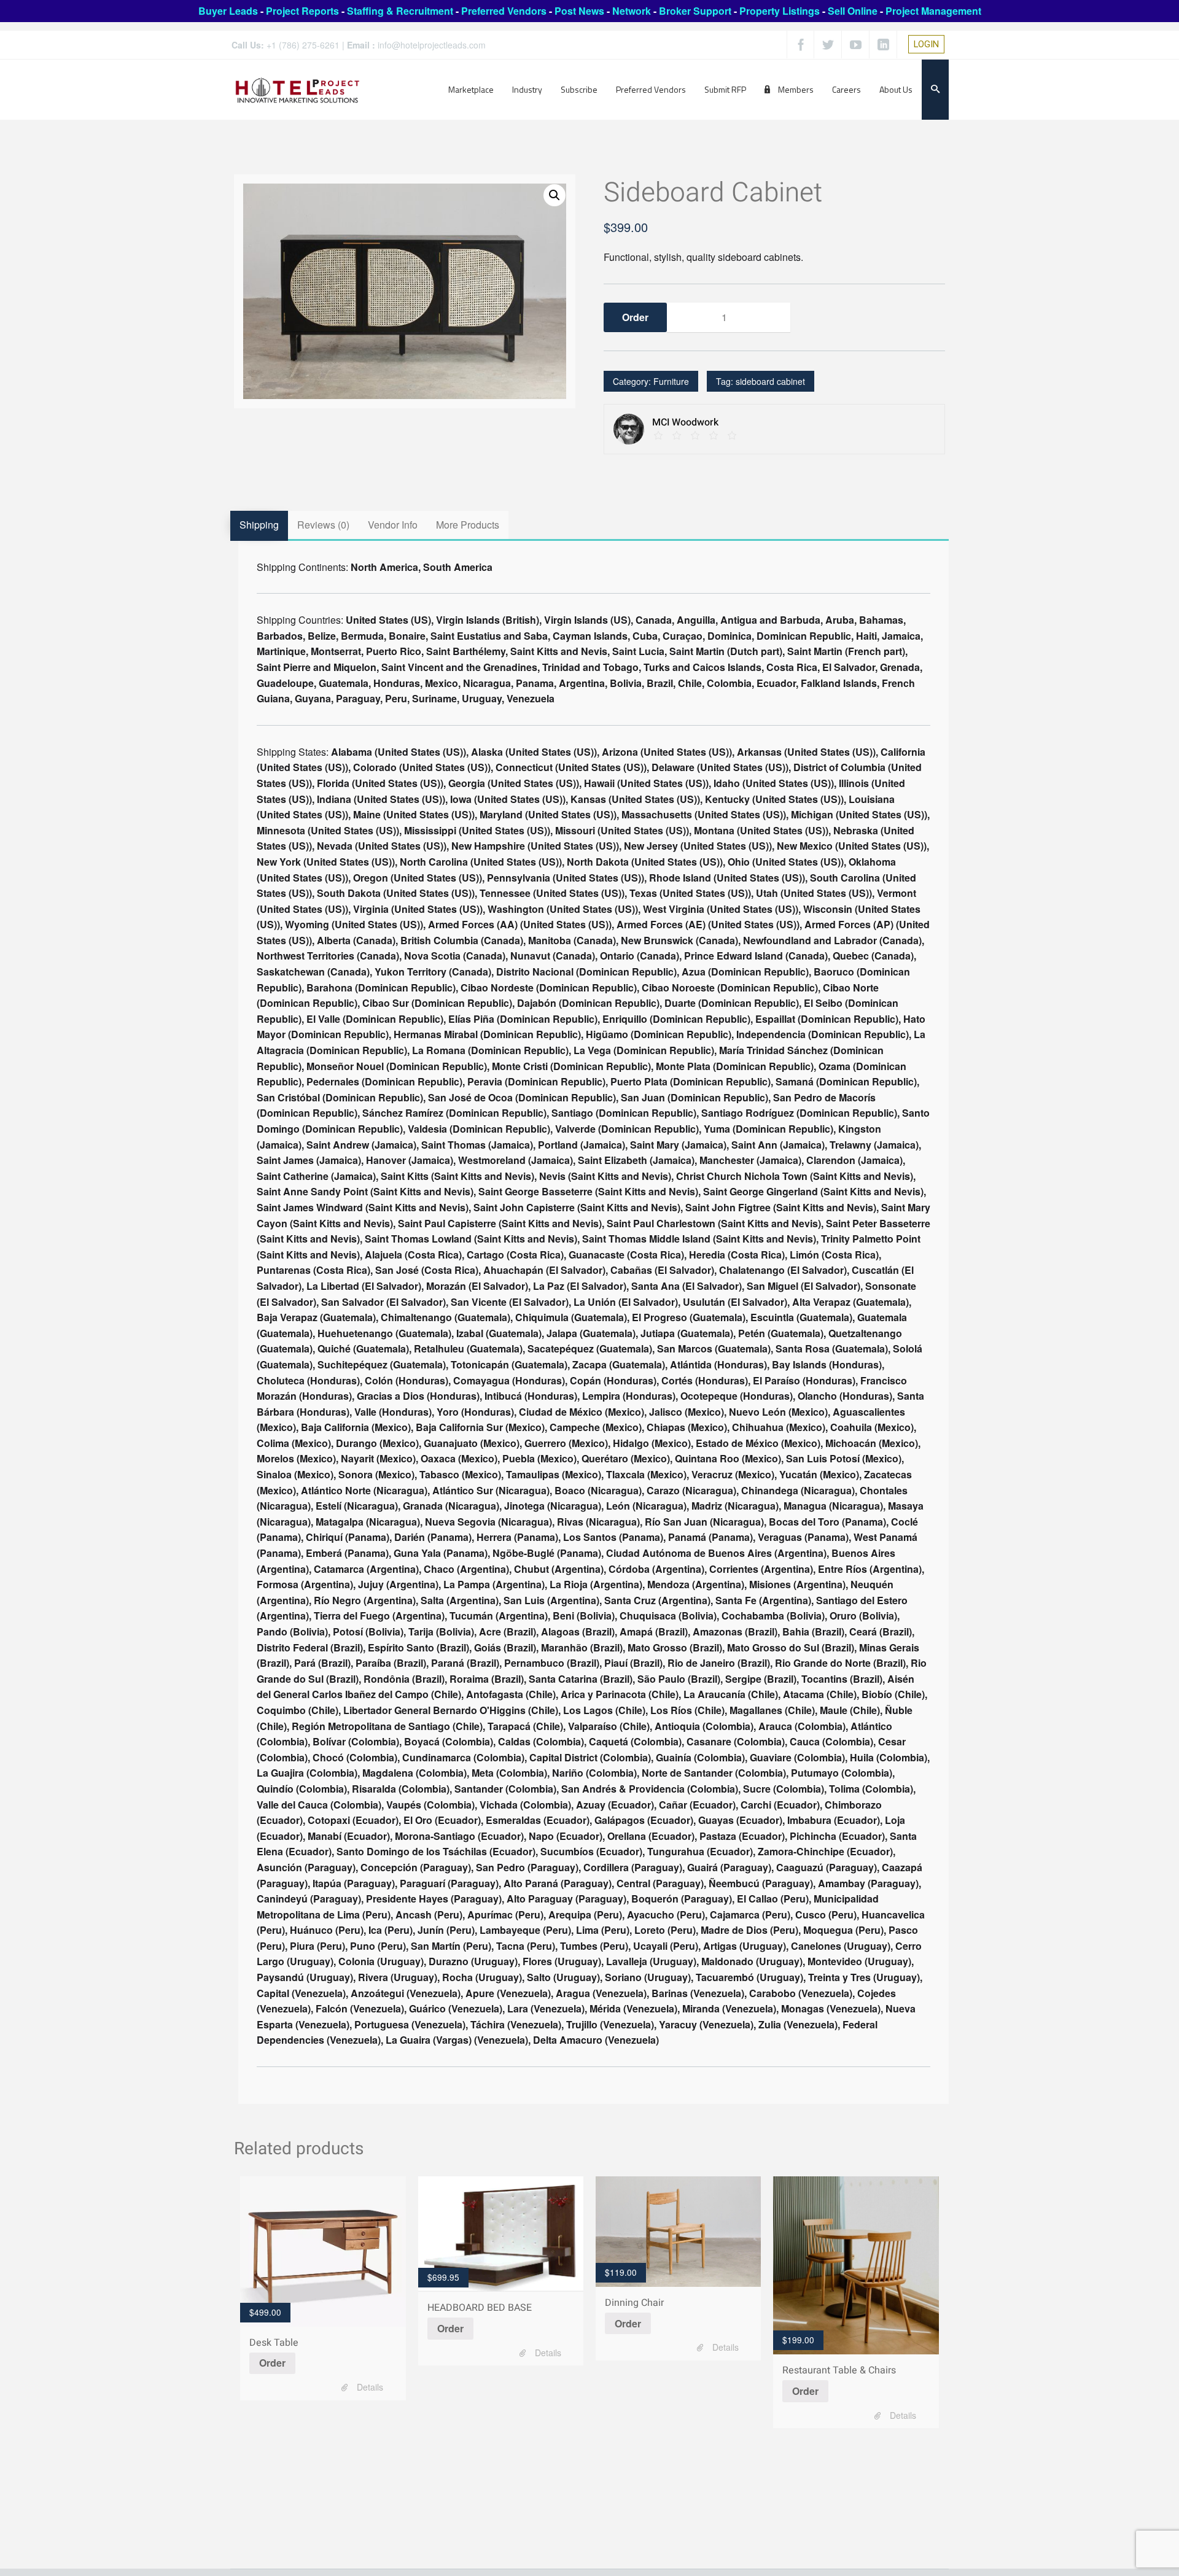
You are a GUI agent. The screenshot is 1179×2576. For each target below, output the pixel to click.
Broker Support (695, 11)
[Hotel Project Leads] (298, 89)
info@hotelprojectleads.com (432, 45)
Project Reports (302, 11)
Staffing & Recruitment (400, 11)
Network (632, 11)
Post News (579, 11)
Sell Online (853, 11)
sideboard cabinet (770, 381)
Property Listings (780, 11)
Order (272, 2363)
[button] (554, 195)
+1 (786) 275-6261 (303, 45)
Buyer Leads (228, 11)
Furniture (671, 381)
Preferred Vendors (504, 11)
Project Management (933, 11)
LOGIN (926, 44)
